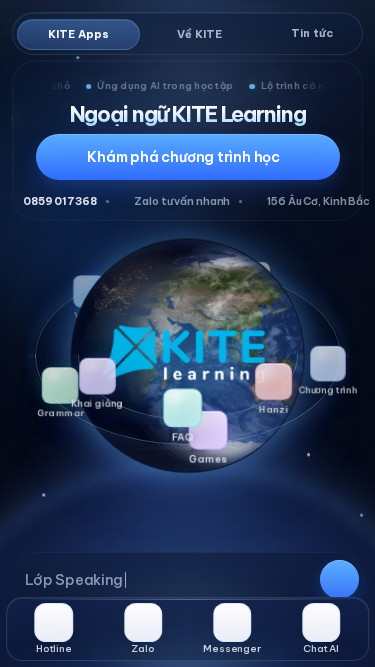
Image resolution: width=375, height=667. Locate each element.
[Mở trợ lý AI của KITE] (188, 580)
